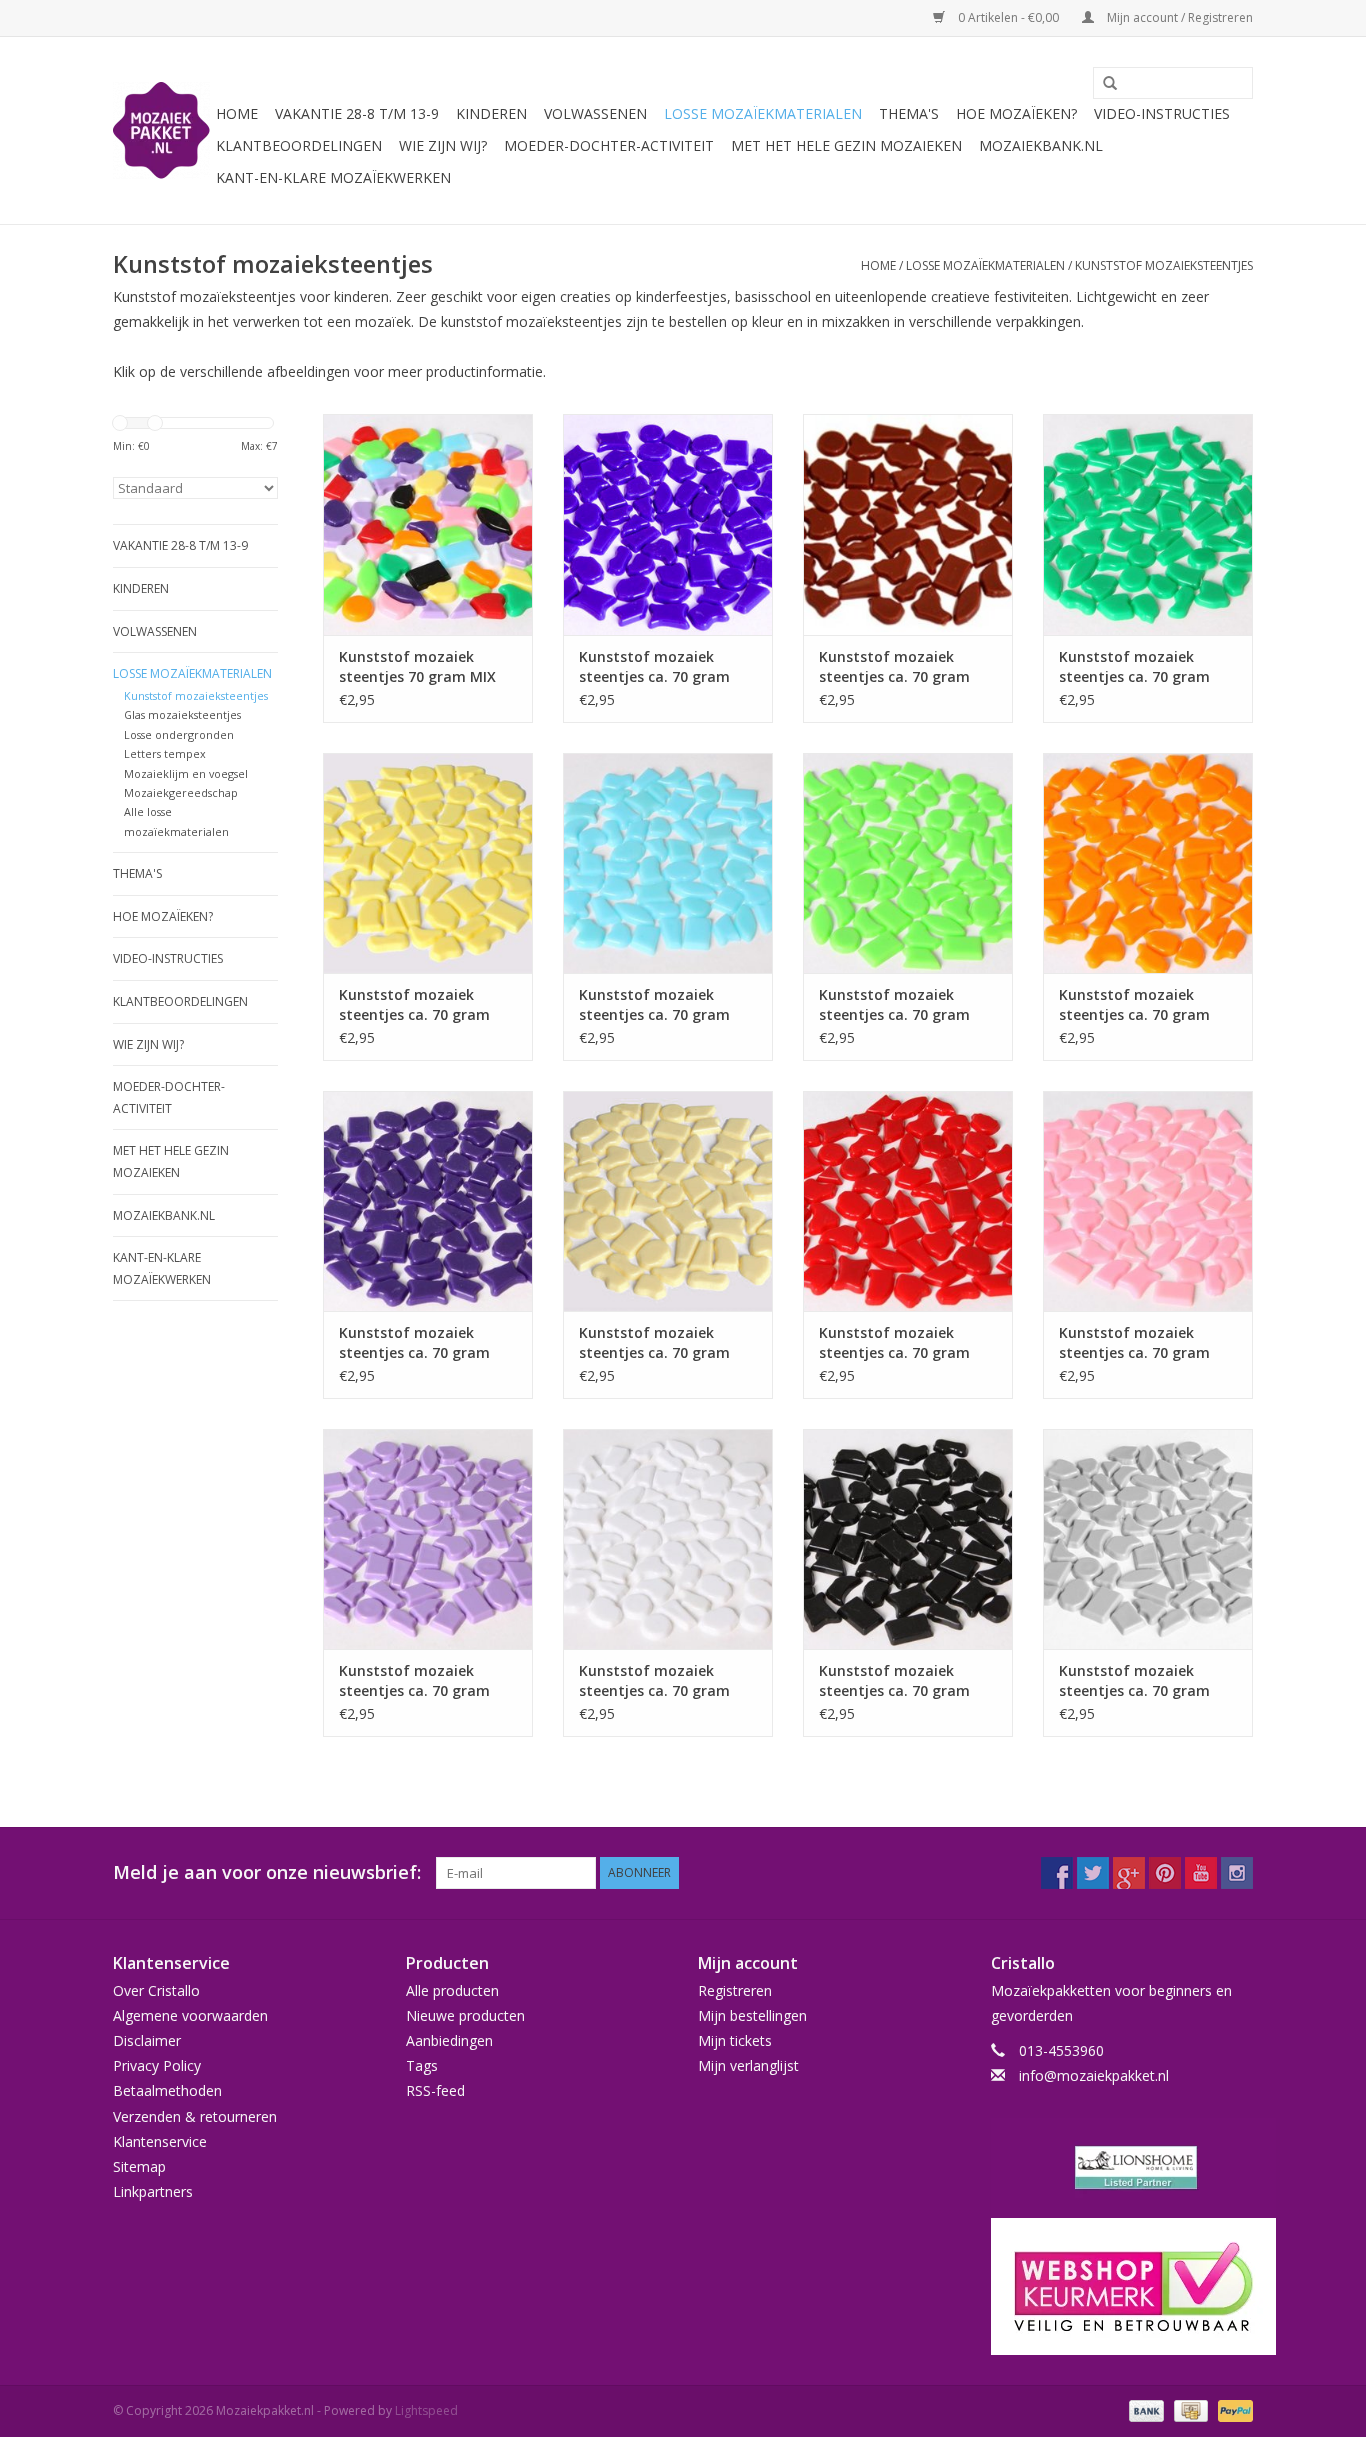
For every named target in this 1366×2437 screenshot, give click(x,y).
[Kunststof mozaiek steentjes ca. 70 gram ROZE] (1148, 1201)
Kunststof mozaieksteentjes (1164, 265)
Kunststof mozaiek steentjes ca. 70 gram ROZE (1134, 1343)
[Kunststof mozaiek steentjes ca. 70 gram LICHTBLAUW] (668, 863)
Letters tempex (165, 753)
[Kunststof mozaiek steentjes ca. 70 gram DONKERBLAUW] (668, 524)
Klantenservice (160, 2141)
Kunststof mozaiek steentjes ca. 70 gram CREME (654, 1343)
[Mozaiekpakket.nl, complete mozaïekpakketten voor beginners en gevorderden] (161, 130)
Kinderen (491, 113)
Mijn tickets (735, 2040)
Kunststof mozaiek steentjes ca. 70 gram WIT (654, 1681)
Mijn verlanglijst (748, 2065)
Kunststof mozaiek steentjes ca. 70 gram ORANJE (1134, 1005)
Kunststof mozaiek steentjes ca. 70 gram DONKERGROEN (1134, 667)
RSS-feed (435, 2090)
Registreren (735, 1990)
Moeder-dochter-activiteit (609, 145)
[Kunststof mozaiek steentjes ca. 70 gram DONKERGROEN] (1148, 524)
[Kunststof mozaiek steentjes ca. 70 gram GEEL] (428, 863)
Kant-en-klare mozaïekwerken (333, 177)
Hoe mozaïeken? (1016, 113)
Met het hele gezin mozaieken (846, 145)
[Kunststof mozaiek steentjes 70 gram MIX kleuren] (428, 524)
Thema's (909, 113)
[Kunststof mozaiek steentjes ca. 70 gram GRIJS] (1148, 1539)
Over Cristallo (156, 1990)
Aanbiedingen (449, 2040)
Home (237, 113)
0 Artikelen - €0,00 (1008, 17)
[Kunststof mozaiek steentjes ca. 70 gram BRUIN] (908, 524)
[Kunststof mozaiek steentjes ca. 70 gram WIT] (668, 1539)
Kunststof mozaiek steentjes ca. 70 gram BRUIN (894, 667)
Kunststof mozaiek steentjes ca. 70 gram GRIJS (1134, 1681)
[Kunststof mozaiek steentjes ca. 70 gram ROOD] (908, 1201)
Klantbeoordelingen (299, 145)
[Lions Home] (1122, 2168)
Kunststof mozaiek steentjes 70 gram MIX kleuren (417, 667)
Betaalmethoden (167, 2090)
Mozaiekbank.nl (1041, 145)
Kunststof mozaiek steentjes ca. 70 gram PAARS (414, 1343)
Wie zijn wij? (443, 145)
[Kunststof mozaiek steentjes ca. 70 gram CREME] (668, 1201)
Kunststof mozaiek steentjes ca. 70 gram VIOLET (414, 1681)
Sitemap (139, 2166)
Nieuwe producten (465, 2015)
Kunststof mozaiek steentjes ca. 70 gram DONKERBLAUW (654, 667)
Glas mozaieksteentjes (182, 714)
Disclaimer (147, 2040)
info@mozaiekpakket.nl (1094, 2075)
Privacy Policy (157, 2065)
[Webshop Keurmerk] (1122, 2286)
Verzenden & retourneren (195, 2116)
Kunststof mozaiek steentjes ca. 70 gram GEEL (414, 1005)
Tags (422, 2065)
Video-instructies (1162, 113)
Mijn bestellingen (752, 2015)
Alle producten (452, 1990)
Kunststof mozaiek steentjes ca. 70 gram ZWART (894, 1681)
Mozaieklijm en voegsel (186, 773)
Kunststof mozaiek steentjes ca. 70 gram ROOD (894, 1343)
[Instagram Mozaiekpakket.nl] (1237, 1873)
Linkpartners (153, 2191)
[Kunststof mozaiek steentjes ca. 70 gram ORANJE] (1148, 863)
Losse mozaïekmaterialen (763, 113)
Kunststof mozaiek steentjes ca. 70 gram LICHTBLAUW (654, 1005)
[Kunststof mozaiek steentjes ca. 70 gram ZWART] (908, 1539)
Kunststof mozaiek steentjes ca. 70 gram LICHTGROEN (894, 1005)
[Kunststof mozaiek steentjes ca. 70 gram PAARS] (428, 1201)
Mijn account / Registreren (1178, 17)
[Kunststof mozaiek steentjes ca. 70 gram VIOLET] (428, 1539)
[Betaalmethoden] (1144, 2410)
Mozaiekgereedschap (181, 792)
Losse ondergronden (179, 734)
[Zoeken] (1103, 84)
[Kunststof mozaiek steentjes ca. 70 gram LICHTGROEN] (908, 863)
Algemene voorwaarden (190, 2015)
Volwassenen (595, 113)
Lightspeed (426, 2410)
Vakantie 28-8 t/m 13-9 (357, 113)
